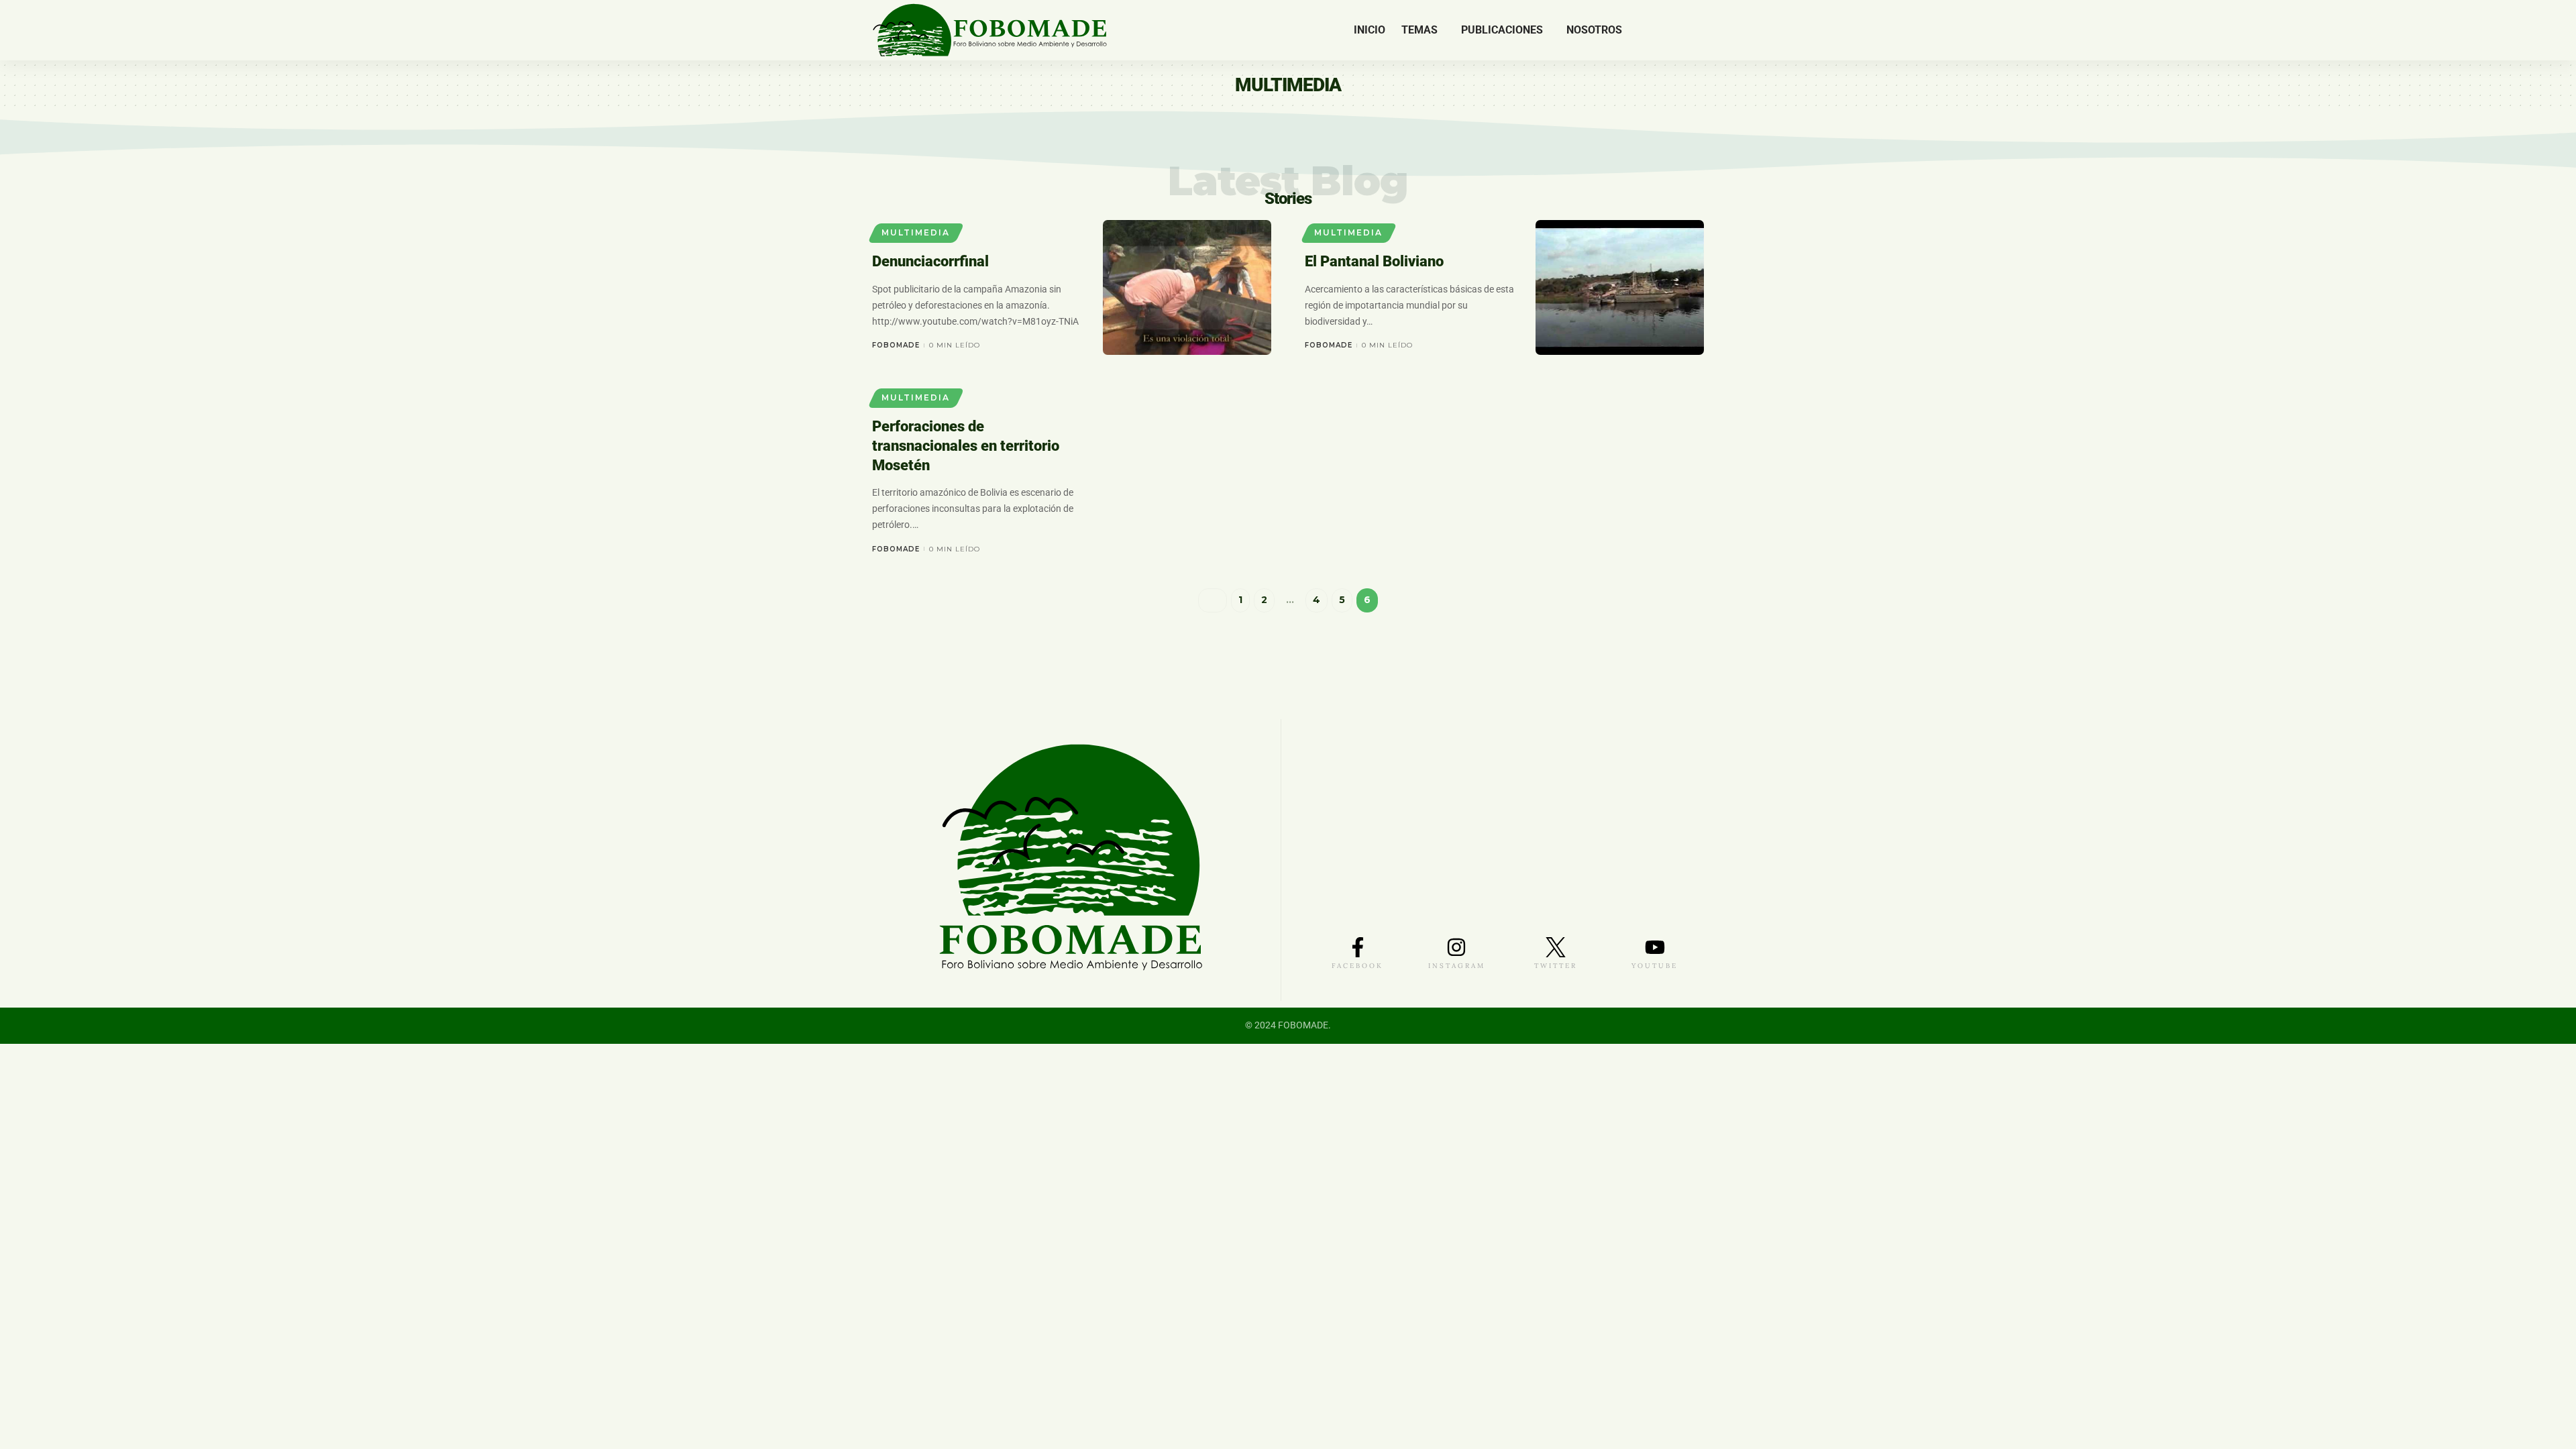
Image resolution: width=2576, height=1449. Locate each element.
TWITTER (1556, 966)
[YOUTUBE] (1655, 947)
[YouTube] (1672, 30)
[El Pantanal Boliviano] (1620, 287)
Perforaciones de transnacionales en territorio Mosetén (966, 445)
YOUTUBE (1655, 966)
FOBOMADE (896, 345)
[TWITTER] (1556, 947)
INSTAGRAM (1457, 966)
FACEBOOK (1357, 966)
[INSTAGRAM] (1456, 947)
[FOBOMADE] (990, 30)
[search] (1694, 30)
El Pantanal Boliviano (1374, 261)
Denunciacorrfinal (930, 261)
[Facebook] (1641, 30)
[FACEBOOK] (1358, 947)
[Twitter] (1655, 30)
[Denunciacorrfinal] (1187, 287)
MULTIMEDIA (916, 232)
